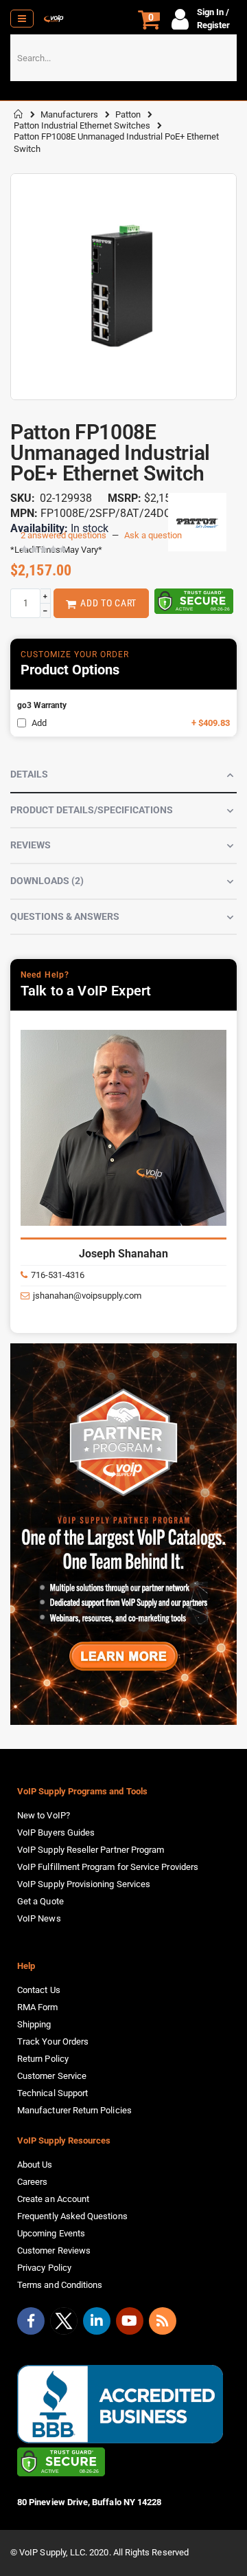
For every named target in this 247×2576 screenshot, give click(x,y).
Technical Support (52, 2093)
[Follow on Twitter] (64, 2324)
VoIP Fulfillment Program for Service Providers (108, 1867)
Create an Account (53, 2199)
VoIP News (39, 1918)
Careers (32, 2182)
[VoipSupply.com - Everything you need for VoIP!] (54, 19)
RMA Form (38, 2007)
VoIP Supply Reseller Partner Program (91, 1850)
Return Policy (43, 2059)
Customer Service (52, 2076)
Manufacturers (69, 114)
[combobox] (123, 58)
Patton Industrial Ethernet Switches (82, 125)
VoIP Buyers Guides (56, 1832)
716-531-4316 (58, 1275)
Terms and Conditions (60, 2285)
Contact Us (39, 1990)
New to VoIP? (44, 1815)
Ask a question (153, 535)
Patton (128, 114)
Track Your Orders (53, 2041)
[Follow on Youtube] (130, 2321)
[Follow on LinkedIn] (97, 2321)
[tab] (123, 775)
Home (19, 114)
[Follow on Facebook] (31, 2321)
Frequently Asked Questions (72, 2216)
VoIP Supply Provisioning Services (84, 1884)
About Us (35, 2165)
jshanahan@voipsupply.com (87, 1296)
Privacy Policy (44, 2268)
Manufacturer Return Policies (74, 2110)
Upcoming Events (51, 2233)
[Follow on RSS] (163, 2321)
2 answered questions (63, 535)
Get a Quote (40, 1901)
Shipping (34, 2024)
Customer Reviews (54, 2250)
